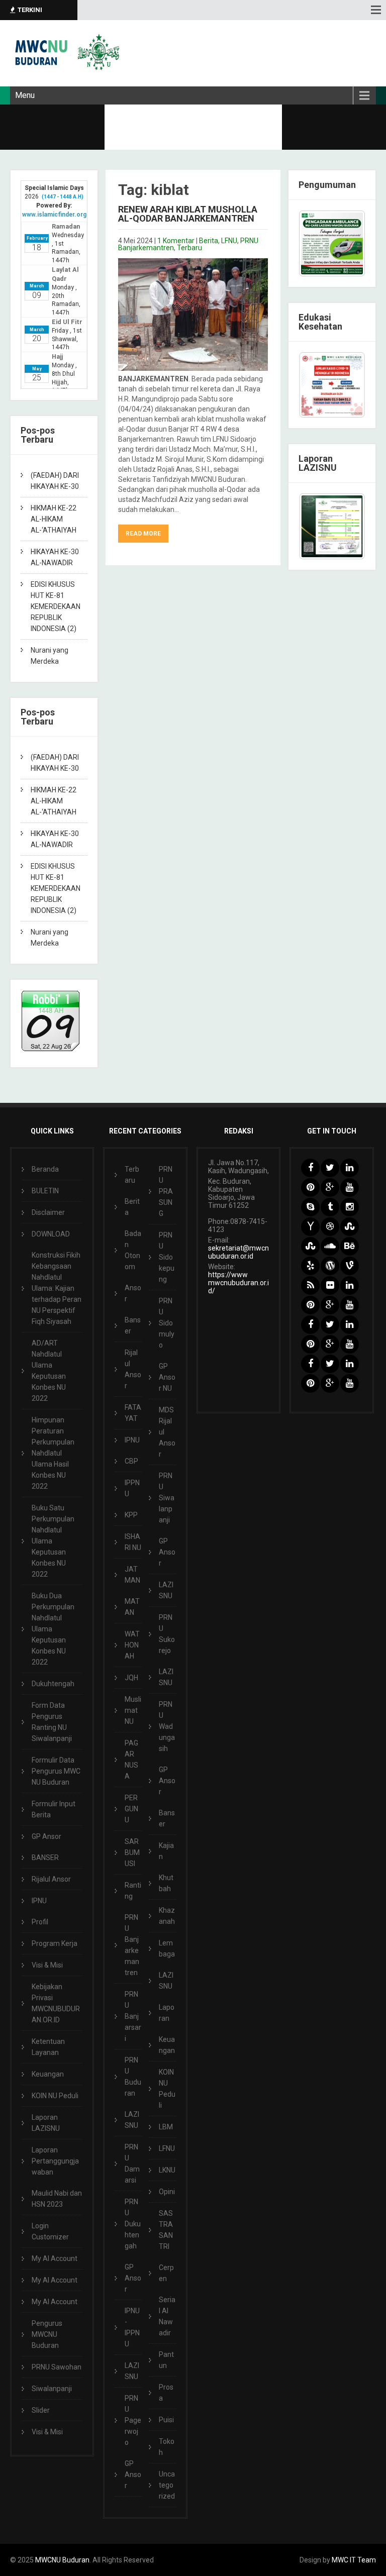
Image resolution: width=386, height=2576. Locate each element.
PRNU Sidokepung (167, 1257)
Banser (133, 1325)
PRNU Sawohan (57, 2367)
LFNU (229, 241)
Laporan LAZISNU (46, 2123)
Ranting (133, 1891)
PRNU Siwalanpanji (167, 1498)
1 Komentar (176, 241)
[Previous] (320, 527)
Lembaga (167, 1948)
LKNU (167, 2170)
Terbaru (189, 248)
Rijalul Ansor (51, 1879)
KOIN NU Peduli (55, 2096)
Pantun (166, 2360)
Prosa (166, 2393)
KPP (131, 1515)
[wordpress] (330, 1266)
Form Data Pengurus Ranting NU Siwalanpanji (52, 1722)
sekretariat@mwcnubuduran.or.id (238, 1252)
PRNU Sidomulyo (167, 1323)
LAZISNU (132, 2120)
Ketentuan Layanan (48, 2047)
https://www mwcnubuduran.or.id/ (238, 1283)
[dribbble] (330, 1227)
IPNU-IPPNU (132, 2327)
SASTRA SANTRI (166, 2230)
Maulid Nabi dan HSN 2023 (57, 2199)
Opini (167, 2192)
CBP (131, 1461)
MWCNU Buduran (62, 2560)
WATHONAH (132, 1645)
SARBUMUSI (132, 1852)
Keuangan (48, 2074)
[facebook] (310, 1168)
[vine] (350, 1266)
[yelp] (310, 1266)
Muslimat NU (133, 1710)
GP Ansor (46, 1836)
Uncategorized (167, 2485)
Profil (40, 1922)
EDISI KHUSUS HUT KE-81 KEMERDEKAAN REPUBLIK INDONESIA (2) (56, 606)
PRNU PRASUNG (166, 1191)
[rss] (310, 1285)
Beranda (45, 1169)
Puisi (166, 2420)
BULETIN (45, 1191)
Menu (25, 95)
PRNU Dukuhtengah (133, 2224)
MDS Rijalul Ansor (167, 1432)
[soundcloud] (330, 1246)
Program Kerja (55, 1943)
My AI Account (55, 2258)
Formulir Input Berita (54, 1809)
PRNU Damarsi (132, 2163)
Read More (143, 534)
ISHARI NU (133, 1542)
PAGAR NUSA (131, 1760)
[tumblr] (330, 1207)
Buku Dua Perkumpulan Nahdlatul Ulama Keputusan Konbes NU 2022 (53, 1629)
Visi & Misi (47, 1965)
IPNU (39, 1901)
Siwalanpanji (52, 2389)
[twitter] (330, 1168)
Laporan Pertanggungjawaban (55, 2161)
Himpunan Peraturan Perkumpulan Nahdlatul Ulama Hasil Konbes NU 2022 (53, 1453)
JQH (131, 1678)
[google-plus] (330, 1188)
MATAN (132, 1607)
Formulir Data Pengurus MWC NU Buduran (56, 1771)
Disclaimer (48, 1212)
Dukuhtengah (53, 1684)
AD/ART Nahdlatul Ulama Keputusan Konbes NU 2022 (49, 1371)
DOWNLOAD (51, 1234)
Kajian (166, 1851)
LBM (166, 2127)
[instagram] (350, 1207)
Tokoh (167, 2447)
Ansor (133, 1293)
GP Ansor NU (167, 1377)
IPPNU (132, 1488)
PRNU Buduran (133, 2077)
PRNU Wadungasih (167, 1726)
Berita (209, 241)
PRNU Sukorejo (167, 1634)
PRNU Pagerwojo (133, 2420)
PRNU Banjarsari (133, 2016)
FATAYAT (133, 1413)
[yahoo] (310, 1227)
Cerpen (166, 2273)
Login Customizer (50, 2231)
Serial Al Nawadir (167, 2316)
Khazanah (167, 1916)
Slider (41, 2410)
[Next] (344, 527)
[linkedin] (350, 1168)
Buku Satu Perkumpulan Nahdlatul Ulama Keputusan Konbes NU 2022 (53, 1541)
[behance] (350, 1246)
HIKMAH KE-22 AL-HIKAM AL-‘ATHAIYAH (54, 519)
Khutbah (166, 1883)
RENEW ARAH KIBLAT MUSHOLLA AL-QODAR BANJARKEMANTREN (188, 214)
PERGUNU (131, 1809)
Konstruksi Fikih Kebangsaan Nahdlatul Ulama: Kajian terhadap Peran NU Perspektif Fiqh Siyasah (57, 1288)
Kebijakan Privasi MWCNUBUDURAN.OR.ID (56, 2003)
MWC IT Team (354, 2560)
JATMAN (132, 1575)
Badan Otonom (133, 1250)
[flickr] (330, 1285)
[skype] (310, 1207)
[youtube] (350, 1188)
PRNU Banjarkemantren (132, 1945)
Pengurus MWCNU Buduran (47, 2334)
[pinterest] (310, 1188)
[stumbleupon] (350, 1227)
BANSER (45, 1858)
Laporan (167, 2013)
